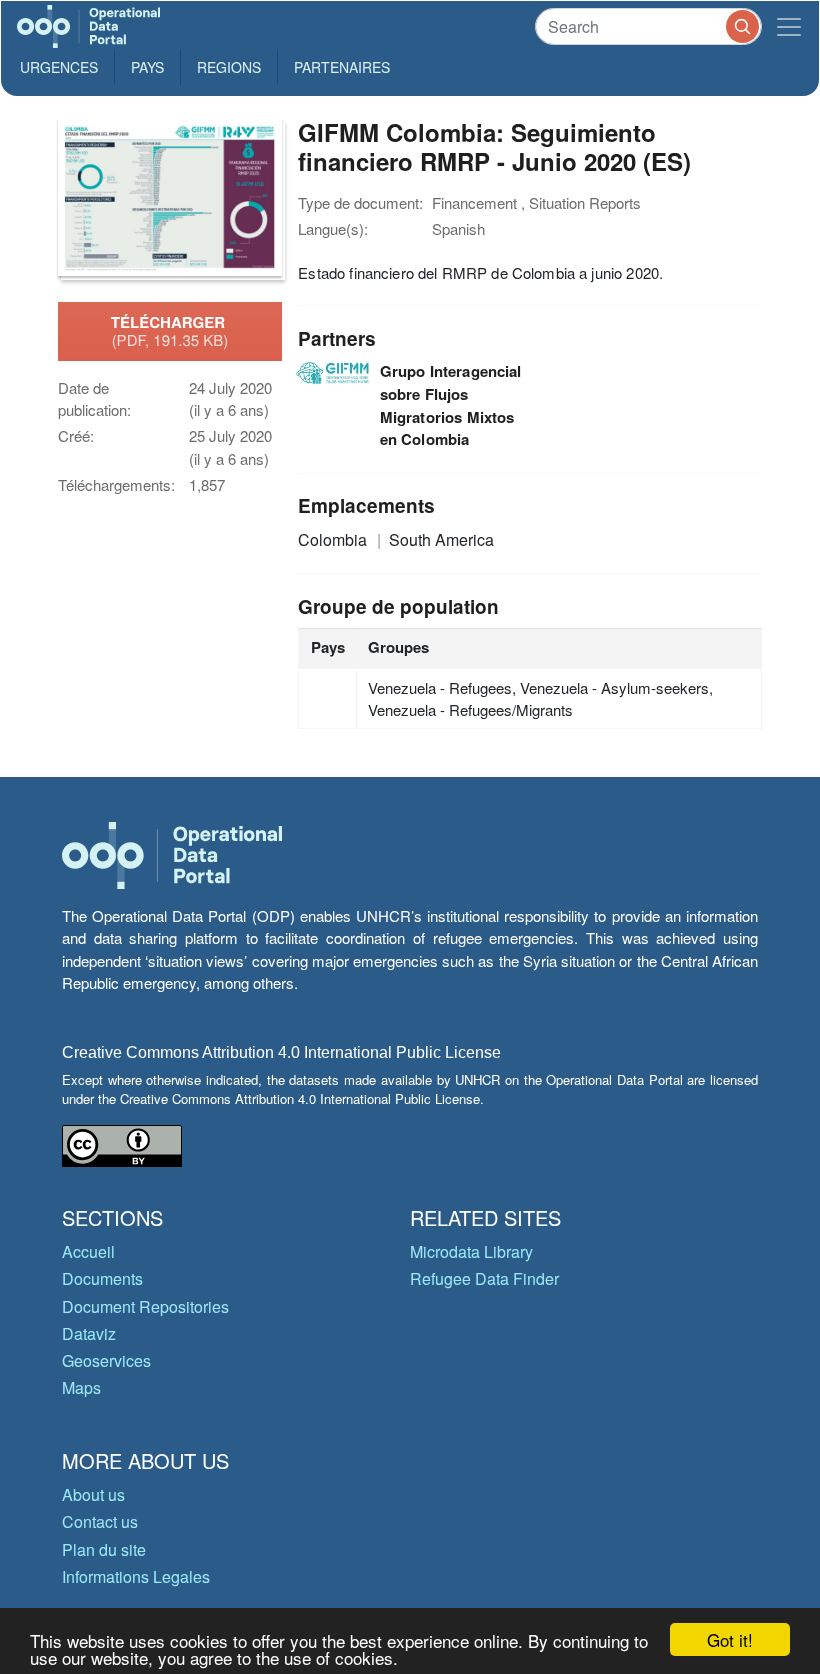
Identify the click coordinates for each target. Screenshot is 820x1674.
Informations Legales (136, 1576)
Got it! (730, 1639)
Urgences (59, 67)
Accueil (88, 1251)
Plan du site (104, 1549)
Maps (81, 1387)
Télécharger (170, 331)
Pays (147, 67)
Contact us (100, 1521)
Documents (102, 1278)
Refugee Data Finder (484, 1278)
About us (93, 1494)
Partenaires (342, 67)
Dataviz (89, 1333)
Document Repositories (145, 1306)
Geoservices (106, 1360)
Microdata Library (471, 1251)
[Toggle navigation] (789, 26)
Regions (229, 67)
